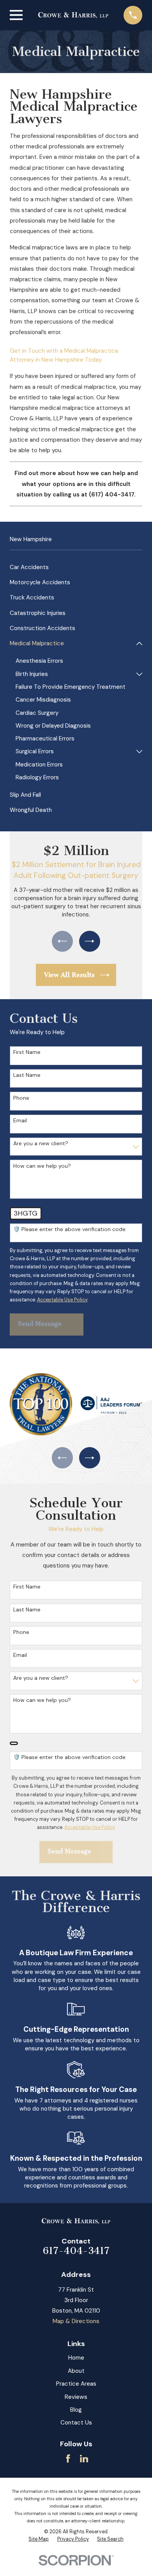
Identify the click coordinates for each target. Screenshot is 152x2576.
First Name (27, 1052)
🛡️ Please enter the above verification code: (70, 1229)
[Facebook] (68, 2458)
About (76, 2371)
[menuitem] (76, 567)
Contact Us (76, 2423)
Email (20, 1121)
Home (76, 2358)
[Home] (73, 15)
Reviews (76, 2397)
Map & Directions (76, 2321)
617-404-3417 (76, 2251)
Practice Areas (76, 2384)
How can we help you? (42, 1166)
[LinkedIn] (84, 2458)
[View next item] (90, 941)
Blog (76, 2410)
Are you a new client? (41, 1143)
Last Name (27, 1075)
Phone (21, 1098)
